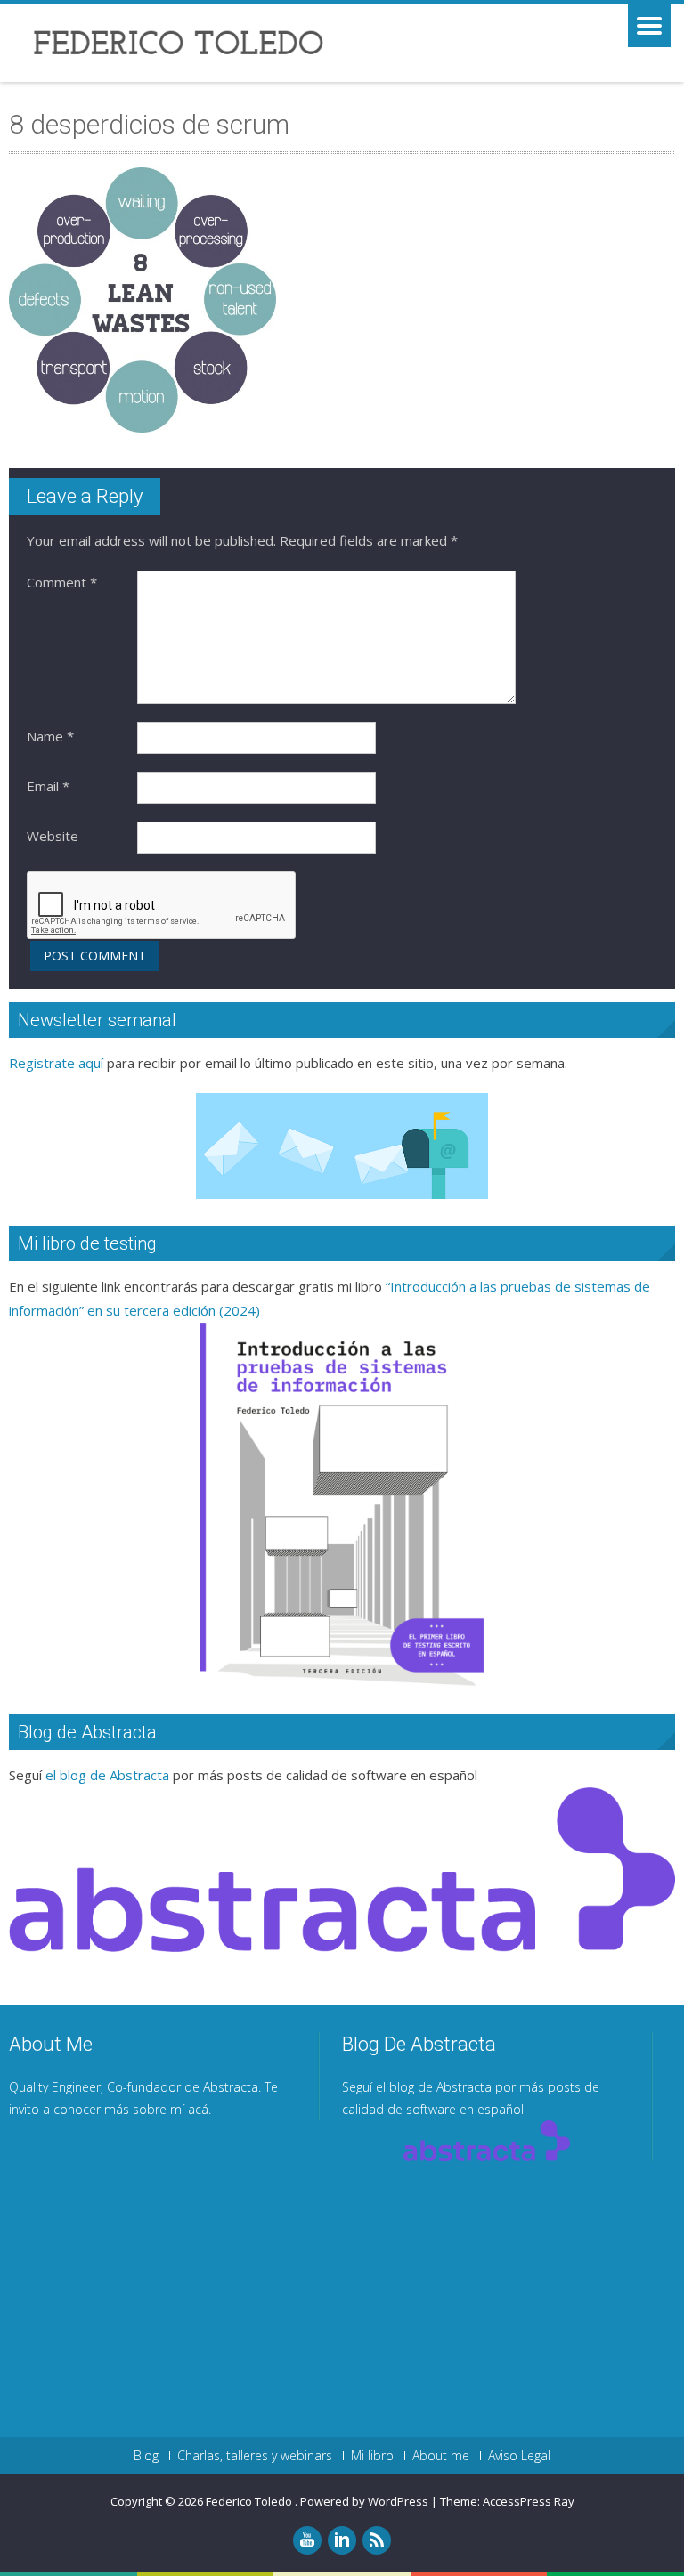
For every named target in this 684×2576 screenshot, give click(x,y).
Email (48, 786)
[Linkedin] (342, 2540)
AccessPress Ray (529, 2501)
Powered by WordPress (364, 2501)
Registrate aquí (56, 1063)
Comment (62, 582)
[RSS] (377, 2540)
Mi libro (372, 2456)
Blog (146, 2456)
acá (198, 2109)
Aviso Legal (519, 2456)
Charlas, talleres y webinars (255, 2456)
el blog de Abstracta (107, 1775)
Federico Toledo (250, 2501)
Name (50, 736)
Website (53, 836)
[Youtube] (307, 2540)
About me (441, 2456)
